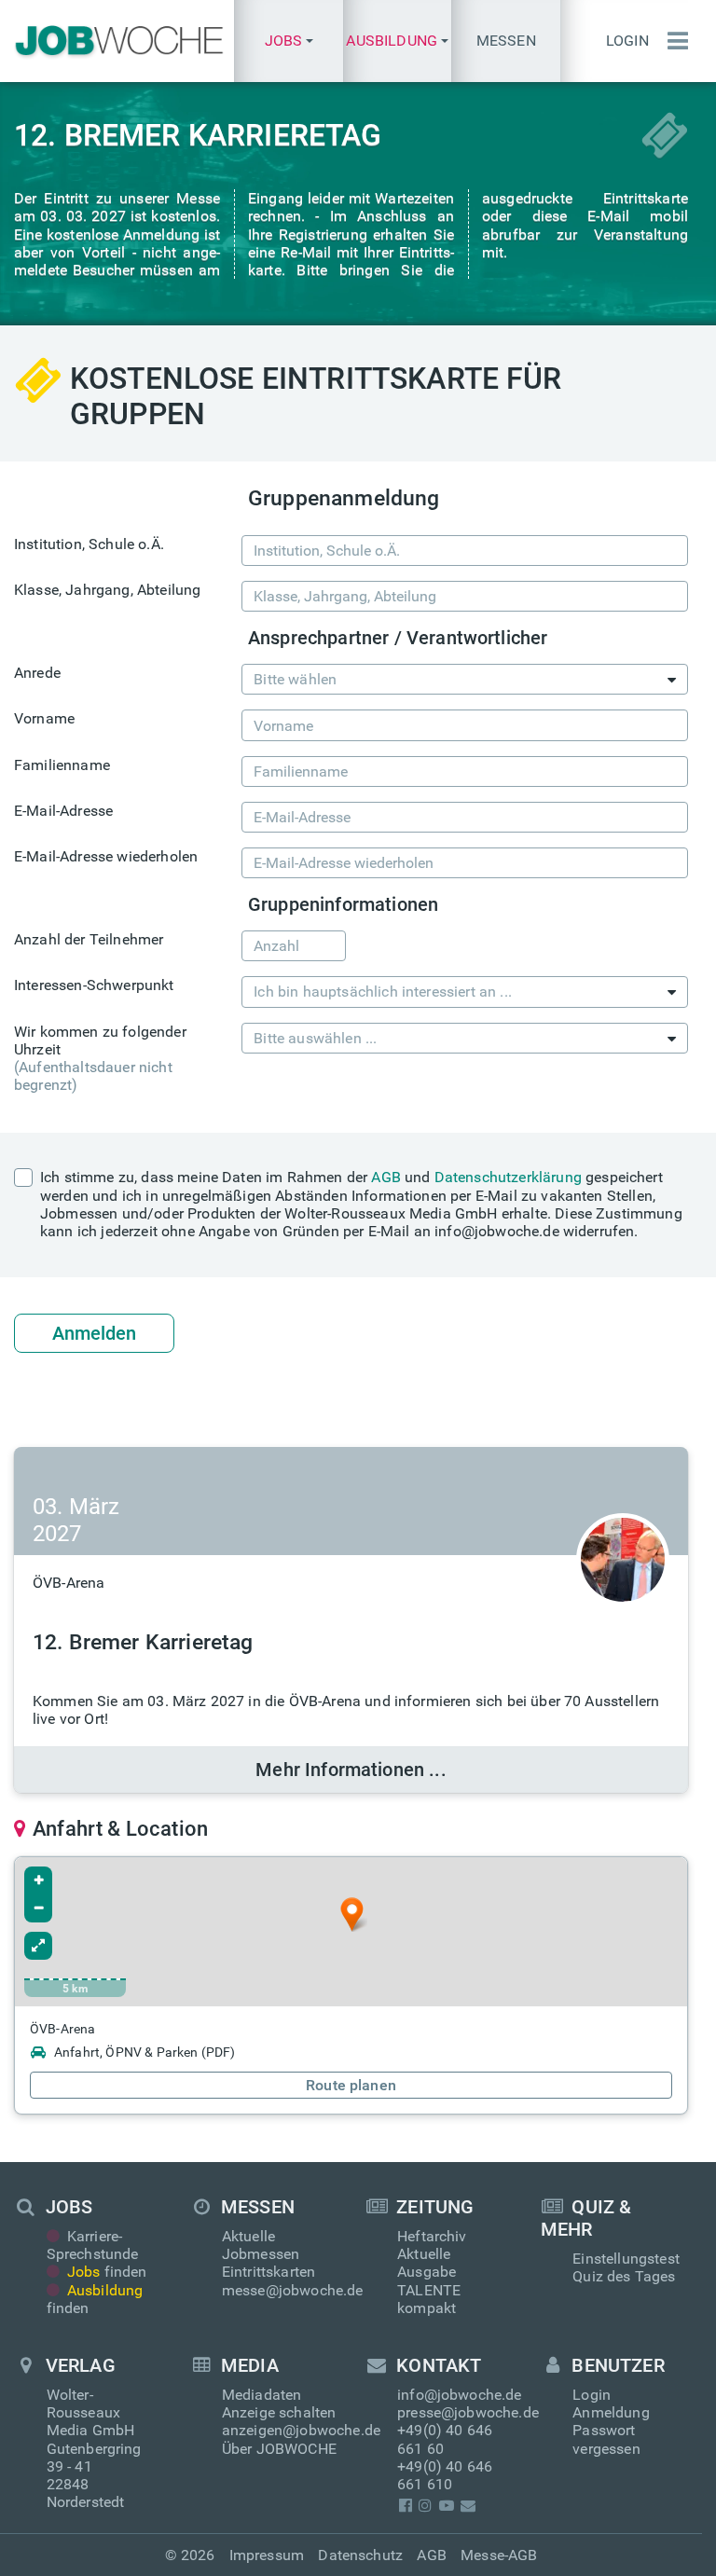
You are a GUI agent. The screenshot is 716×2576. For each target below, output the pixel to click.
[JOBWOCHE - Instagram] (426, 2506)
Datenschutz (360, 2555)
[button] (288, 41)
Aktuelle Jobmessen (261, 2245)
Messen (506, 41)
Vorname (44, 718)
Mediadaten (262, 2395)
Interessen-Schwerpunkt (94, 985)
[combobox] (465, 679)
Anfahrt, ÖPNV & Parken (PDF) (145, 2052)
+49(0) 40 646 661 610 (445, 2475)
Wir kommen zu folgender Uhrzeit (100, 1059)
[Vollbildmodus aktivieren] (38, 1946)
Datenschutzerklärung (508, 1177)
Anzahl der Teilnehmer (89, 939)
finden (107, 2272)
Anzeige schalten (279, 2412)
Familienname (62, 765)
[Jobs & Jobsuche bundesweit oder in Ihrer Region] (117, 41)
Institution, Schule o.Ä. (89, 544)
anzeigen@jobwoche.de (301, 2430)
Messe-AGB (499, 2555)
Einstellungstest (626, 2259)
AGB (386, 1177)
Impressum (267, 2555)
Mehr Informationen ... (351, 1770)
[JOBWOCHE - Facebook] (405, 2506)
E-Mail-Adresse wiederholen (106, 856)
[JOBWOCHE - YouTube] (446, 2506)
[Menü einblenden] (673, 41)
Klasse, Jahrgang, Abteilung (107, 590)
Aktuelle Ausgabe (427, 2263)
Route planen (351, 2085)
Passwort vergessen (606, 2439)
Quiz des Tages (624, 2276)
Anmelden (94, 1333)
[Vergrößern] (38, 1880)
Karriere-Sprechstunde (93, 2245)
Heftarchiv (432, 2236)
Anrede (37, 673)
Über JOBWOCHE (279, 2449)
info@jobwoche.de (460, 2395)
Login (627, 41)
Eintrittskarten (268, 2272)
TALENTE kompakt (429, 2299)
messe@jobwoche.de (293, 2290)
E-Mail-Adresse (63, 811)
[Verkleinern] (38, 1908)
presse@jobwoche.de (468, 2412)
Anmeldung (611, 2412)
